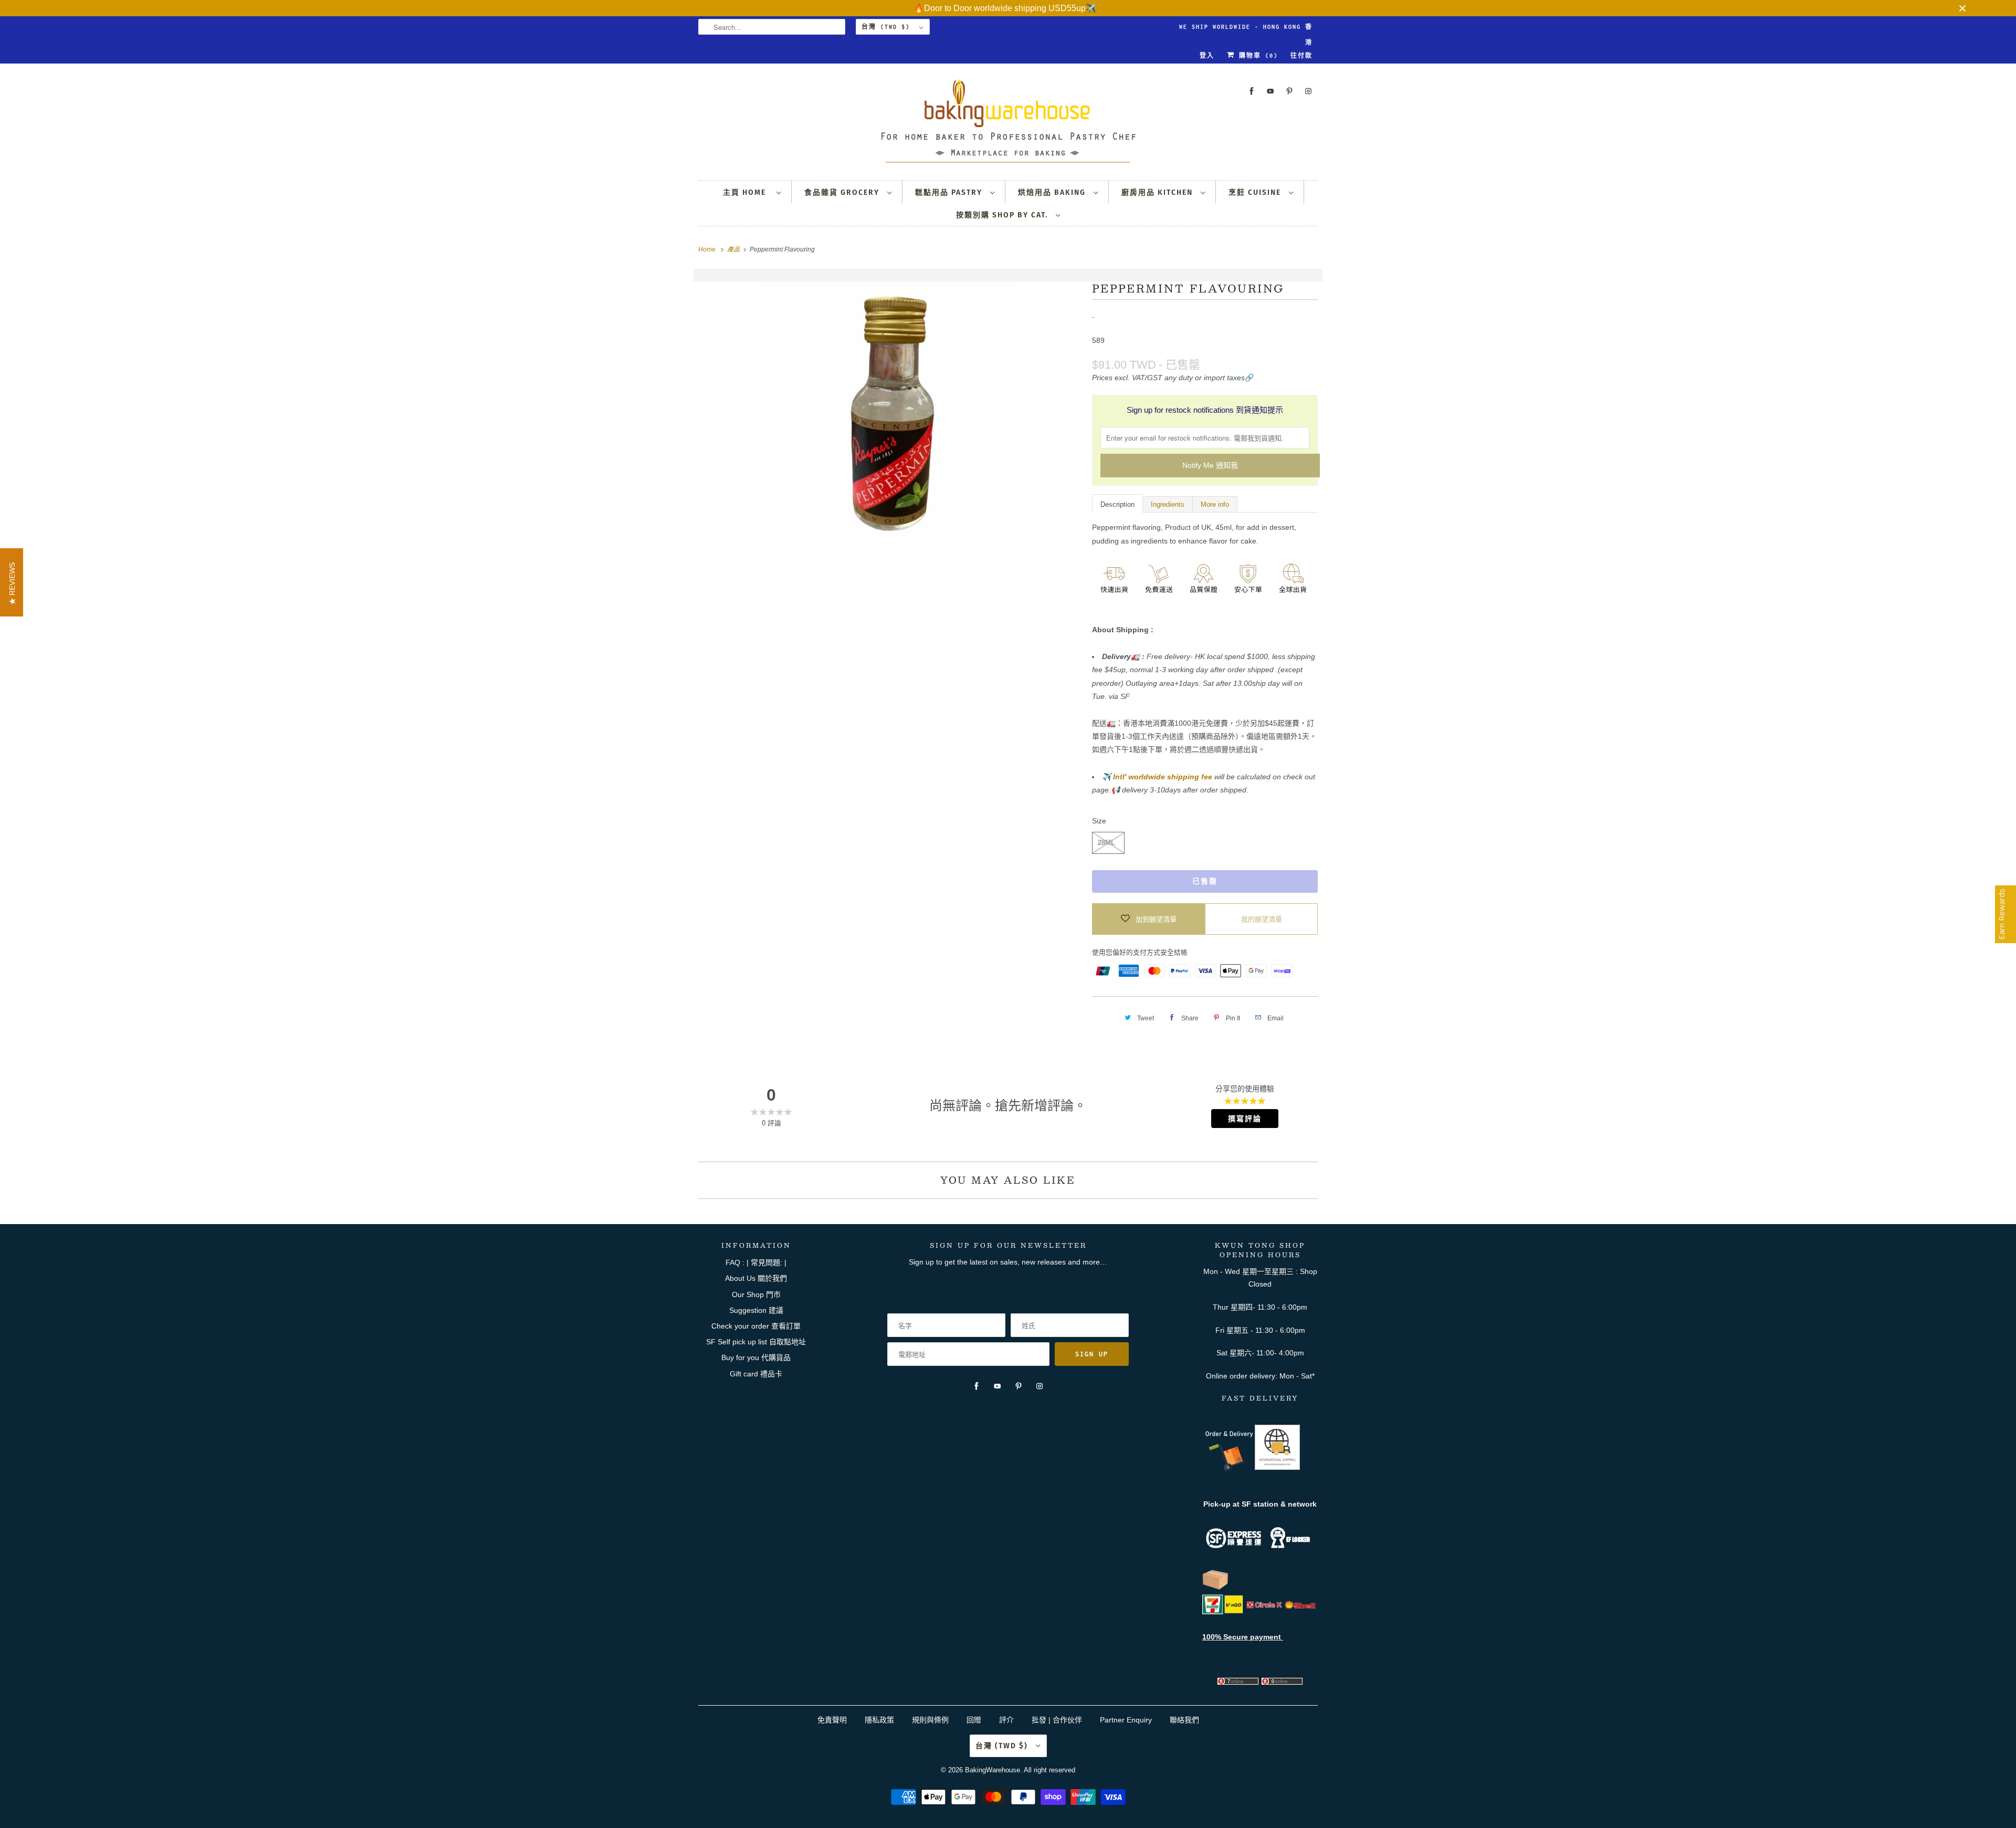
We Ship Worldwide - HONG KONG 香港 (1246, 29)
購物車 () (1256, 56)
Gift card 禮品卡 (756, 1374)
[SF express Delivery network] (1215, 1587)
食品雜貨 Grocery (843, 192)
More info (1215, 504)
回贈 (974, 1720)
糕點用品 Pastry (950, 192)
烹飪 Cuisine (1256, 192)
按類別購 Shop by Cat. (1003, 215)
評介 (1006, 1720)
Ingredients (1168, 504)
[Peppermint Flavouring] (890, 413)
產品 (734, 249)
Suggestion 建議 (756, 1310)
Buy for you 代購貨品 (756, 1357)
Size (1099, 821)
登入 (1207, 56)
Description (1117, 504)
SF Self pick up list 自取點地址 (756, 1342)
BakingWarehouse (993, 1770)
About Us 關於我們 (756, 1278)
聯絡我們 (1184, 1720)
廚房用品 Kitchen (1158, 192)
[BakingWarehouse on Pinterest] (1289, 91)
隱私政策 (879, 1720)
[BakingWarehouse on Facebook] (1252, 91)
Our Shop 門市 (756, 1294)
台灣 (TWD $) (888, 27)
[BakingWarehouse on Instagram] (1308, 91)
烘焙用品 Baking (1053, 192)
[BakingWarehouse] (1008, 124)
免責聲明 (833, 1720)
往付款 (1301, 56)
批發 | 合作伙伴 (1057, 1720)
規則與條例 (930, 1720)
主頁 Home (747, 192)
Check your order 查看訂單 (756, 1326)
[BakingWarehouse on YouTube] (1270, 91)
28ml (1106, 843)
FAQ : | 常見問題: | (756, 1262)
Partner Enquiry (1126, 1720)
